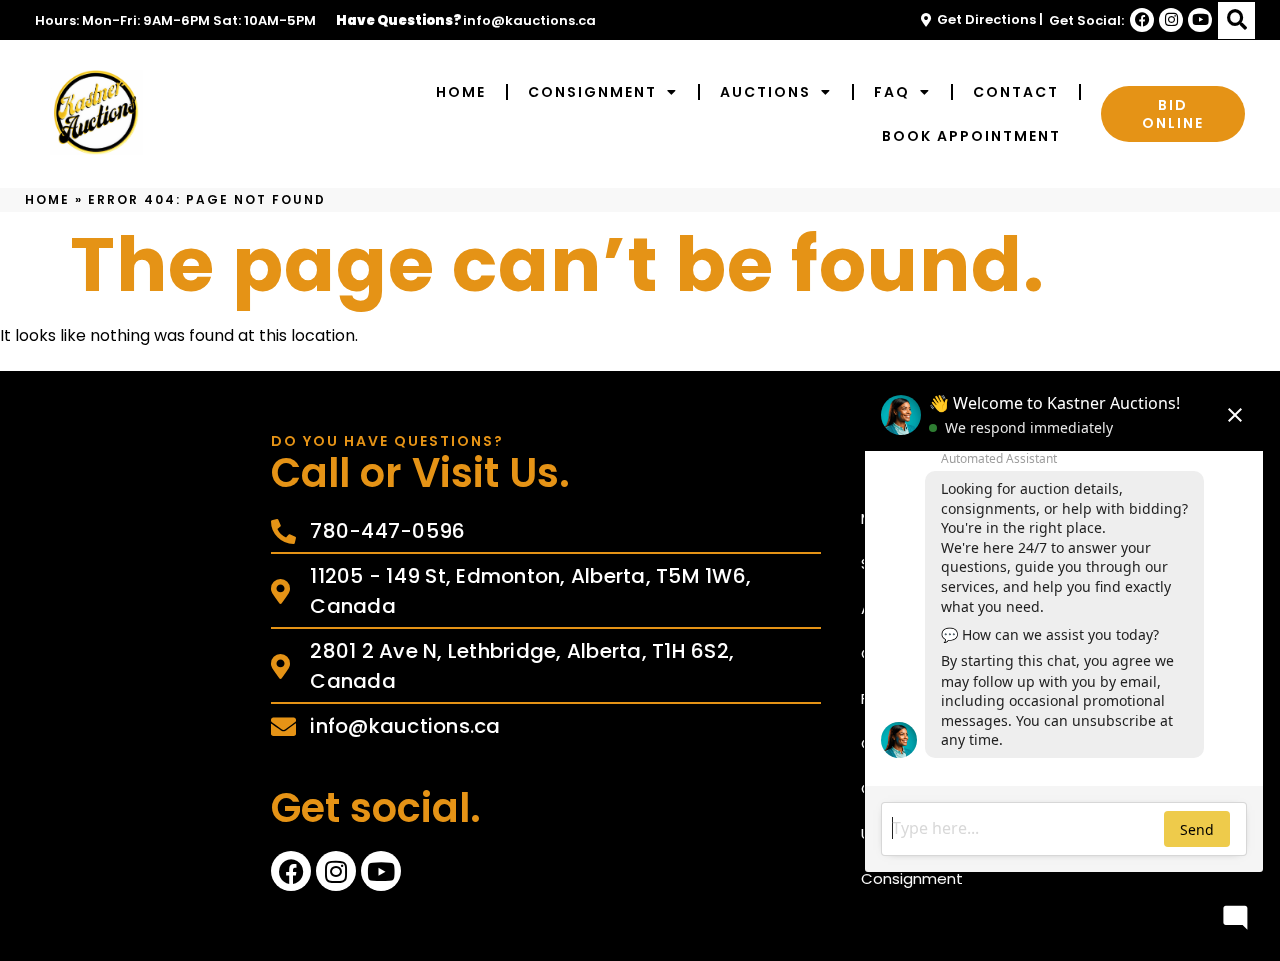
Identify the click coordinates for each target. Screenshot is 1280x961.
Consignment (592, 92)
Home (461, 92)
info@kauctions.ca (529, 20)
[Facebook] (1142, 20)
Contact (1016, 92)
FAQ (892, 92)
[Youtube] (1200, 20)
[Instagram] (1171, 20)
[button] (1236, 20)
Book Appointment (971, 136)
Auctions (765, 92)
